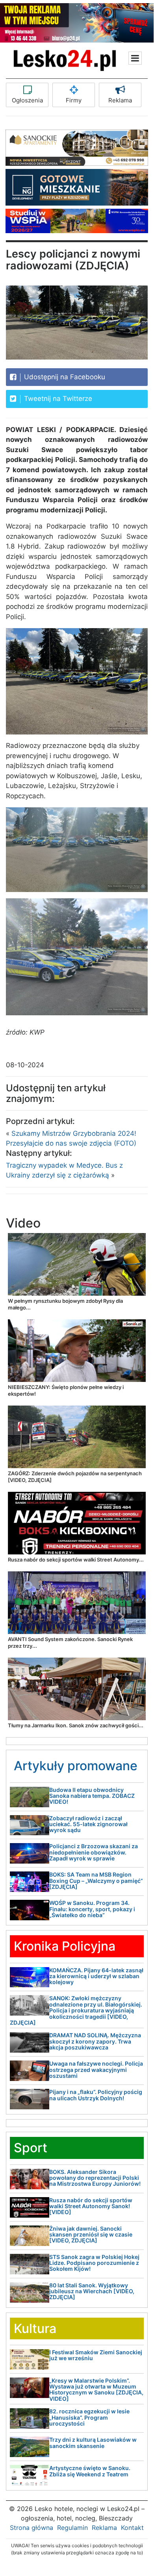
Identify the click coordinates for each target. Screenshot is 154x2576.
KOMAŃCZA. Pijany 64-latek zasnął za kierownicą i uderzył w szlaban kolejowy (96, 1976)
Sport (31, 2148)
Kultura (35, 2328)
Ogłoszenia (27, 100)
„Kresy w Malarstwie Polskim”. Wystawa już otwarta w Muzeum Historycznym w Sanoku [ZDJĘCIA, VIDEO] (96, 2390)
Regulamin (72, 2528)
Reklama (120, 100)
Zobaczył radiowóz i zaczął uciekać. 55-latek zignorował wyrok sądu (88, 1824)
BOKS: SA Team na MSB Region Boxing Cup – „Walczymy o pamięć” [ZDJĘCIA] (96, 1881)
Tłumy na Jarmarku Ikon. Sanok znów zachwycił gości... (76, 1725)
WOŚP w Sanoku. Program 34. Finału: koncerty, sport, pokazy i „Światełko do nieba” (92, 1909)
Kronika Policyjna (65, 1946)
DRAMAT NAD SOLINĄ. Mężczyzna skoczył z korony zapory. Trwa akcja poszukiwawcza (95, 2041)
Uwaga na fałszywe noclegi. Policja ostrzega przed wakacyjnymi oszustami (96, 2070)
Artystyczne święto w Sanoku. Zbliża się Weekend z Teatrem (90, 2471)
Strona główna (32, 2528)
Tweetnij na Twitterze (57, 399)
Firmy (74, 100)
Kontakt (132, 2528)
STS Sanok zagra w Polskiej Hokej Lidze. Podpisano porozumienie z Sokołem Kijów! (94, 2263)
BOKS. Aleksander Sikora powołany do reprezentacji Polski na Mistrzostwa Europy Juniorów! (95, 2178)
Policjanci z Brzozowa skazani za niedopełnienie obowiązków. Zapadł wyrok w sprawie (94, 1852)
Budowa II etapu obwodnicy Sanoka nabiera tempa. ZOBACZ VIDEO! (92, 1796)
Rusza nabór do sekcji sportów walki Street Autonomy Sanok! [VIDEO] (91, 2206)
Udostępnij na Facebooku (64, 377)
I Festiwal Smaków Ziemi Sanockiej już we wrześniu (96, 2355)
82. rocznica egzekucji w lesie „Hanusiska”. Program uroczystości (89, 2417)
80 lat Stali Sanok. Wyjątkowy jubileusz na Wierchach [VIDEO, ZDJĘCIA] (92, 2291)
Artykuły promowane (76, 1766)
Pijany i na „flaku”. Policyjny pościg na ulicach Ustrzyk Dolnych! (96, 2095)
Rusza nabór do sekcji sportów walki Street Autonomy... (76, 1560)
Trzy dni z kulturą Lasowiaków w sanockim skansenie (93, 2442)
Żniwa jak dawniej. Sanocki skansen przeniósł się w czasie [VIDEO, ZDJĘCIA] (91, 2235)
